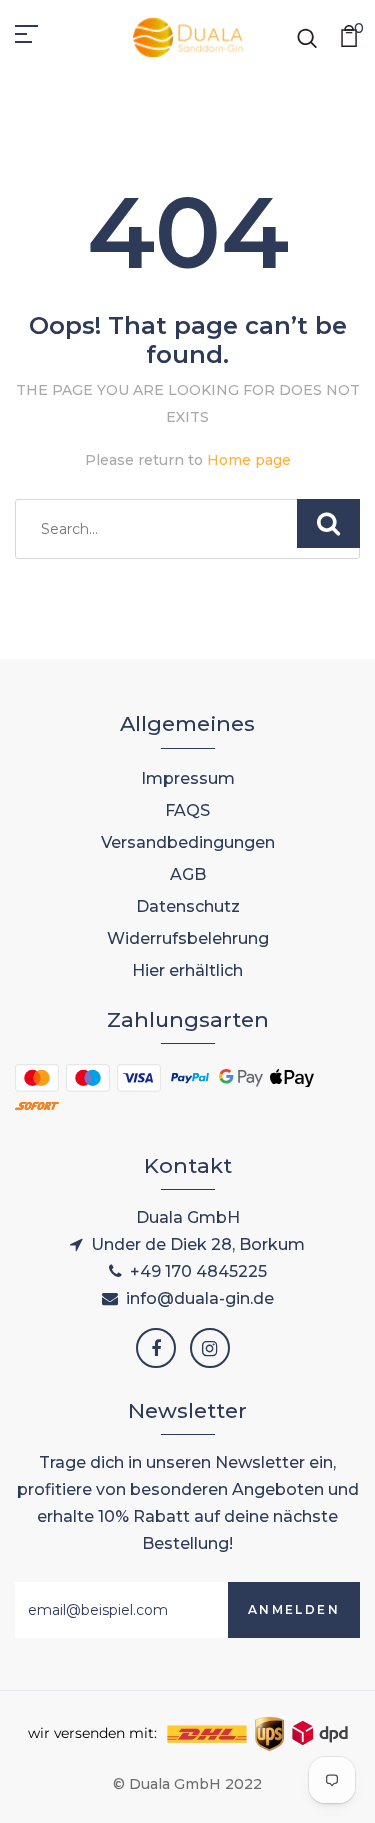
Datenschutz (188, 906)
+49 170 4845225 (198, 1271)
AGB (188, 874)
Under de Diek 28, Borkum (198, 1244)
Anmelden (294, 1609)
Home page (249, 460)
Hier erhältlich (187, 970)
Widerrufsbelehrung (188, 938)
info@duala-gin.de (200, 1298)
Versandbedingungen (188, 842)
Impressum (188, 778)
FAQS (187, 810)
